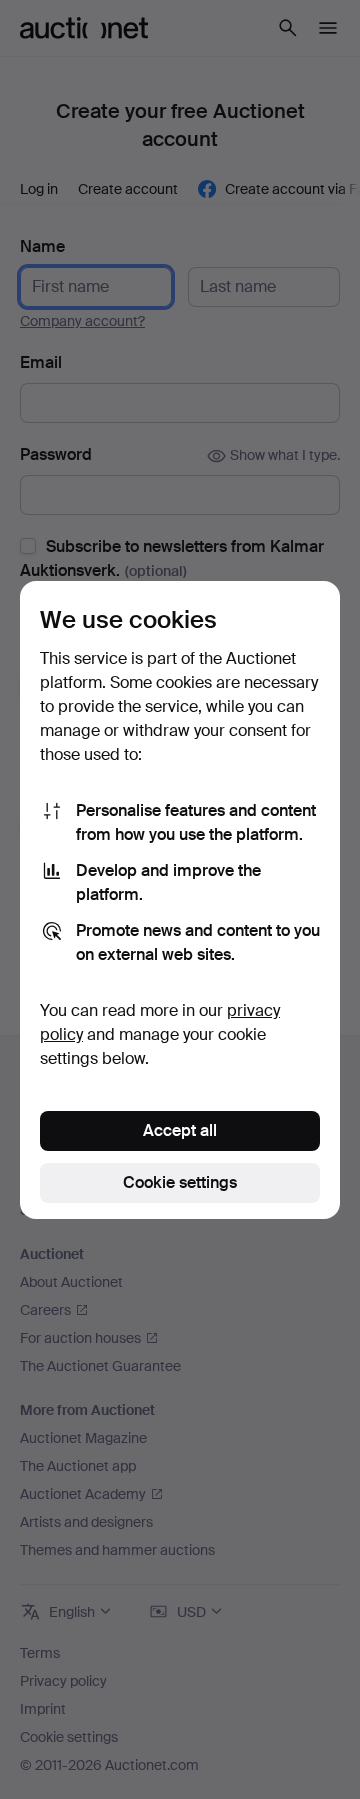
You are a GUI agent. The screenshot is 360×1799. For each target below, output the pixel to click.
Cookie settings (180, 1182)
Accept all (180, 1130)
